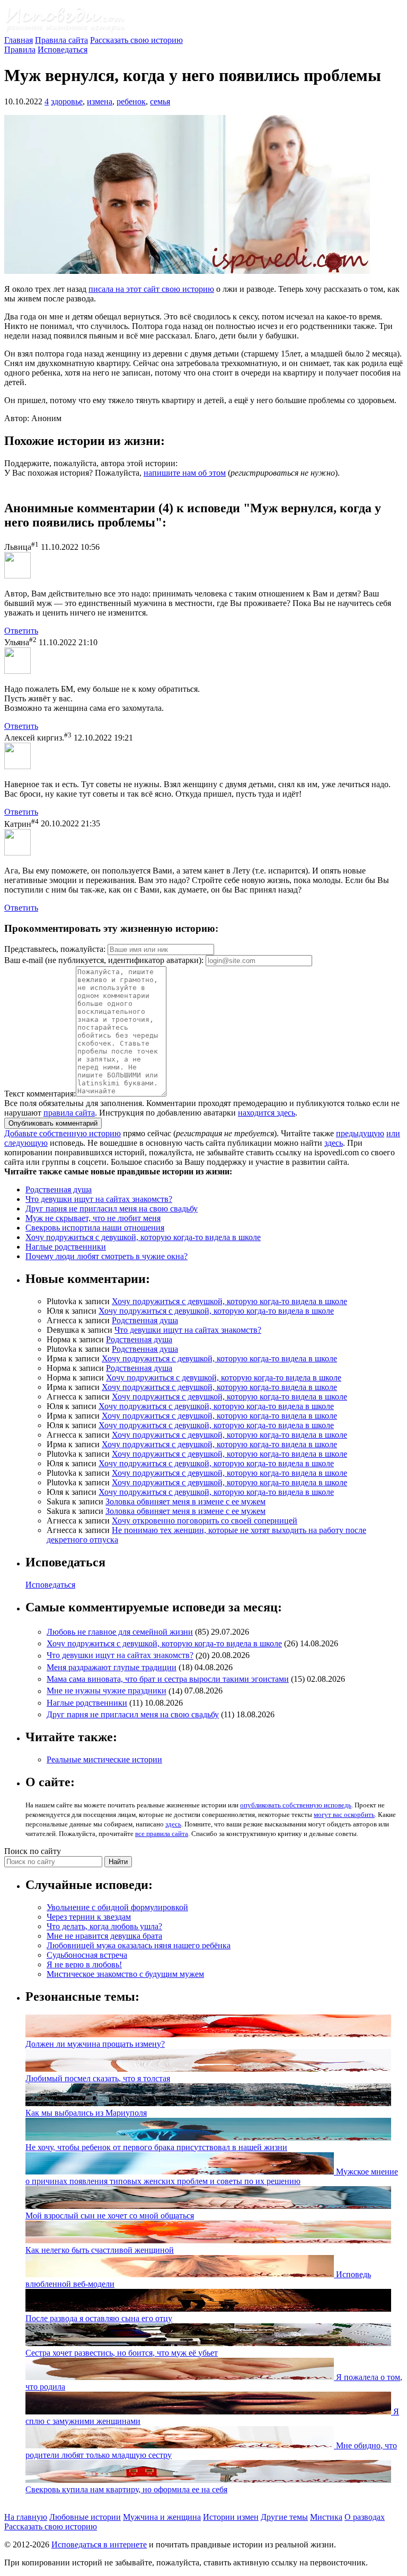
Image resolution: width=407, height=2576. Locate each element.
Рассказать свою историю (136, 40)
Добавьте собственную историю (63, 1133)
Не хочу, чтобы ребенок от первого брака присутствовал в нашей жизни (156, 2147)
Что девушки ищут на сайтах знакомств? (99, 1199)
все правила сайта (162, 1834)
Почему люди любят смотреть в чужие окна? (107, 1256)
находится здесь (267, 1113)
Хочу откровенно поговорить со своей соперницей (205, 1521)
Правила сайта (61, 40)
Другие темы (284, 2517)
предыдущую (360, 1133)
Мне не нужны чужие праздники (107, 1691)
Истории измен (231, 2517)
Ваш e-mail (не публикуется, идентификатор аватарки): (104, 960)
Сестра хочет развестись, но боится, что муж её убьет (122, 2353)
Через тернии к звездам (89, 1917)
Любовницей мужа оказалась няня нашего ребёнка (139, 1945)
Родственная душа (59, 1189)
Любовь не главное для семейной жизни (120, 1632)
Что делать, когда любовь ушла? (104, 1926)
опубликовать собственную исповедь (296, 1805)
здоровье (67, 101)
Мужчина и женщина (162, 2517)
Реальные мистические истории (104, 1759)
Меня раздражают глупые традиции (112, 1667)
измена (100, 101)
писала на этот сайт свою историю (151, 289)
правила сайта (69, 1113)
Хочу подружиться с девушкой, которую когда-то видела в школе (143, 1237)
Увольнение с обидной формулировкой (117, 1907)
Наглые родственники (66, 1247)
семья (160, 101)
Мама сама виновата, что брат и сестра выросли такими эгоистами (168, 1679)
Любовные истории (85, 2517)
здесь (334, 1143)
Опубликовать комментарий (53, 1123)
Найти (118, 1862)
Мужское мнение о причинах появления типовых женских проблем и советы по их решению (212, 2176)
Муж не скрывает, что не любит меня (93, 1218)
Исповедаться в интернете (99, 2544)
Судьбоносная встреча (87, 1955)
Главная (19, 40)
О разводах (365, 2517)
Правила (20, 50)
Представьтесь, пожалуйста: (56, 949)
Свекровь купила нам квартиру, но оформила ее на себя (126, 2489)
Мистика (326, 2517)
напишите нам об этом (185, 473)
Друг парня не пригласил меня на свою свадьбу (112, 1209)
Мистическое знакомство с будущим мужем (125, 1974)
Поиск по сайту (33, 1851)
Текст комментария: (40, 1094)
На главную (26, 2517)
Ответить (21, 631)
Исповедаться (63, 50)
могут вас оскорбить (344, 1815)
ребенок (131, 101)
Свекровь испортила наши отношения (95, 1228)
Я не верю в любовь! (84, 1964)
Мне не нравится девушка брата (104, 1936)
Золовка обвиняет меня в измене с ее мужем (185, 1501)
